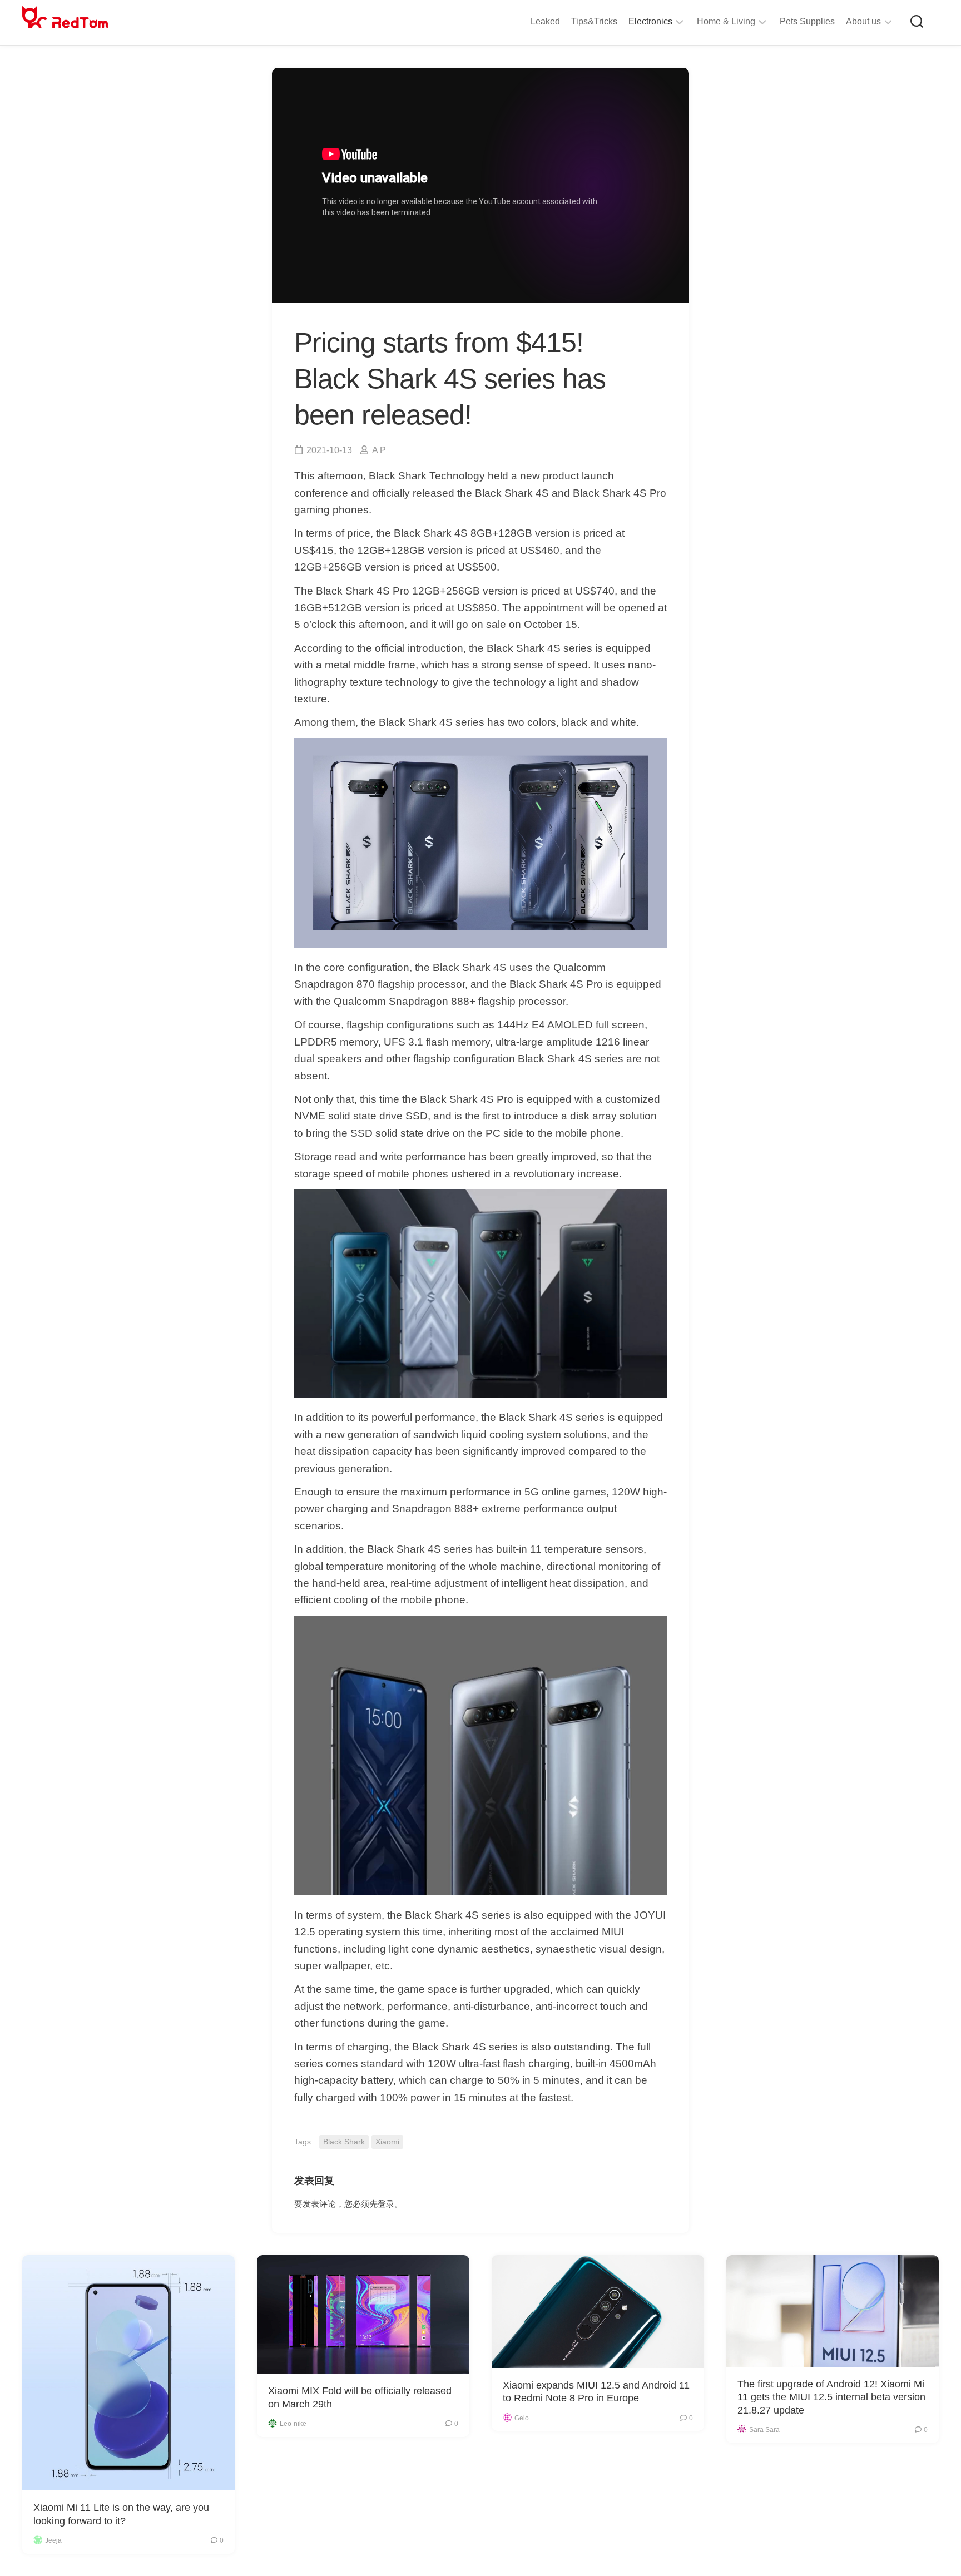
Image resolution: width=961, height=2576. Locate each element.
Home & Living (726, 21)
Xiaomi (387, 2142)
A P (379, 450)
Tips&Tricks (594, 21)
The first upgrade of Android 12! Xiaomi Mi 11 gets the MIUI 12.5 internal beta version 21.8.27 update (831, 2397)
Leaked (545, 21)
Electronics (650, 21)
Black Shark (344, 2142)
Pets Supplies (807, 21)
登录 (386, 2204)
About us (863, 21)
